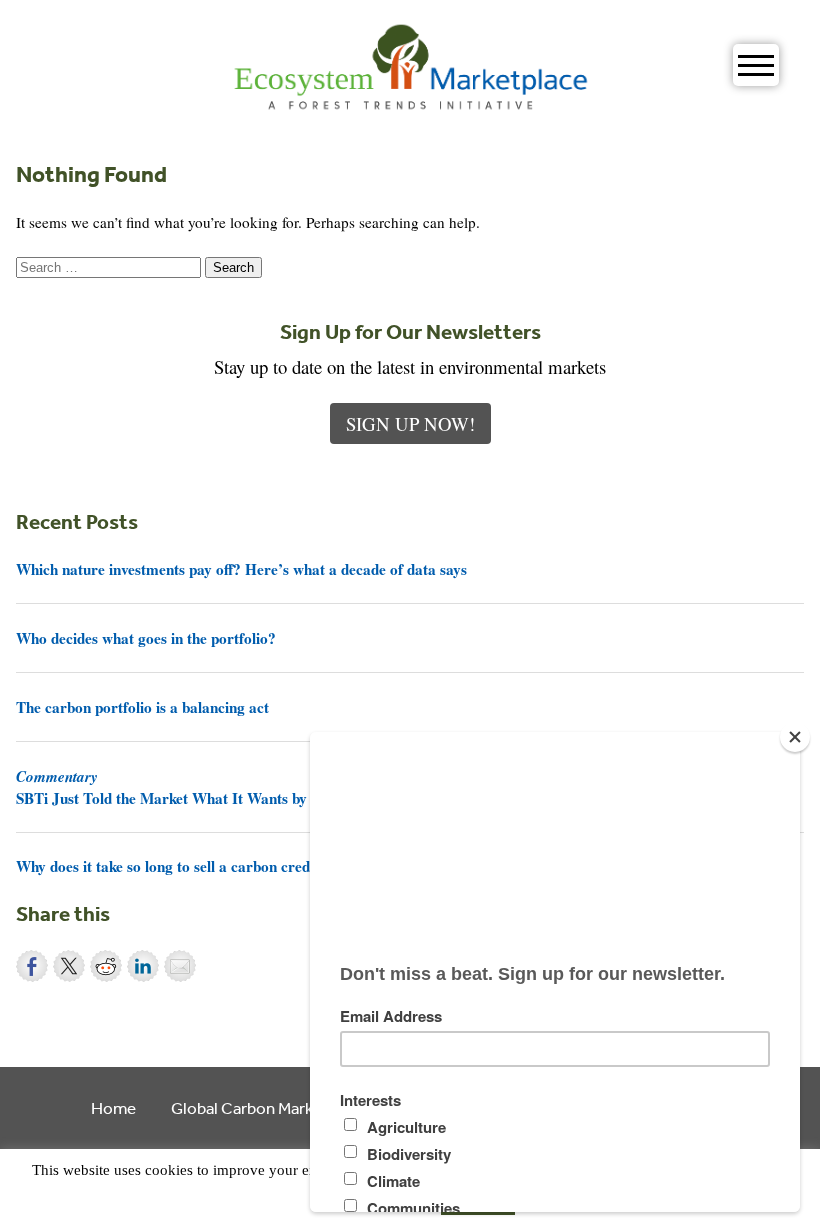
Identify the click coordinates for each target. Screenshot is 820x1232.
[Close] (795, 737)
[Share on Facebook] (32, 966)
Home (113, 1107)
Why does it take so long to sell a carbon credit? (171, 866)
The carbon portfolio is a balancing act (142, 707)
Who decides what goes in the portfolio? (146, 638)
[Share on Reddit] (106, 966)
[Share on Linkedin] (143, 966)
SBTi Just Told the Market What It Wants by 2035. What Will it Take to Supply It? (285, 787)
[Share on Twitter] (69, 966)
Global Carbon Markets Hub (270, 1107)
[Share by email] (180, 966)
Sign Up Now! (410, 423)
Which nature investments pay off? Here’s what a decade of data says (241, 569)
